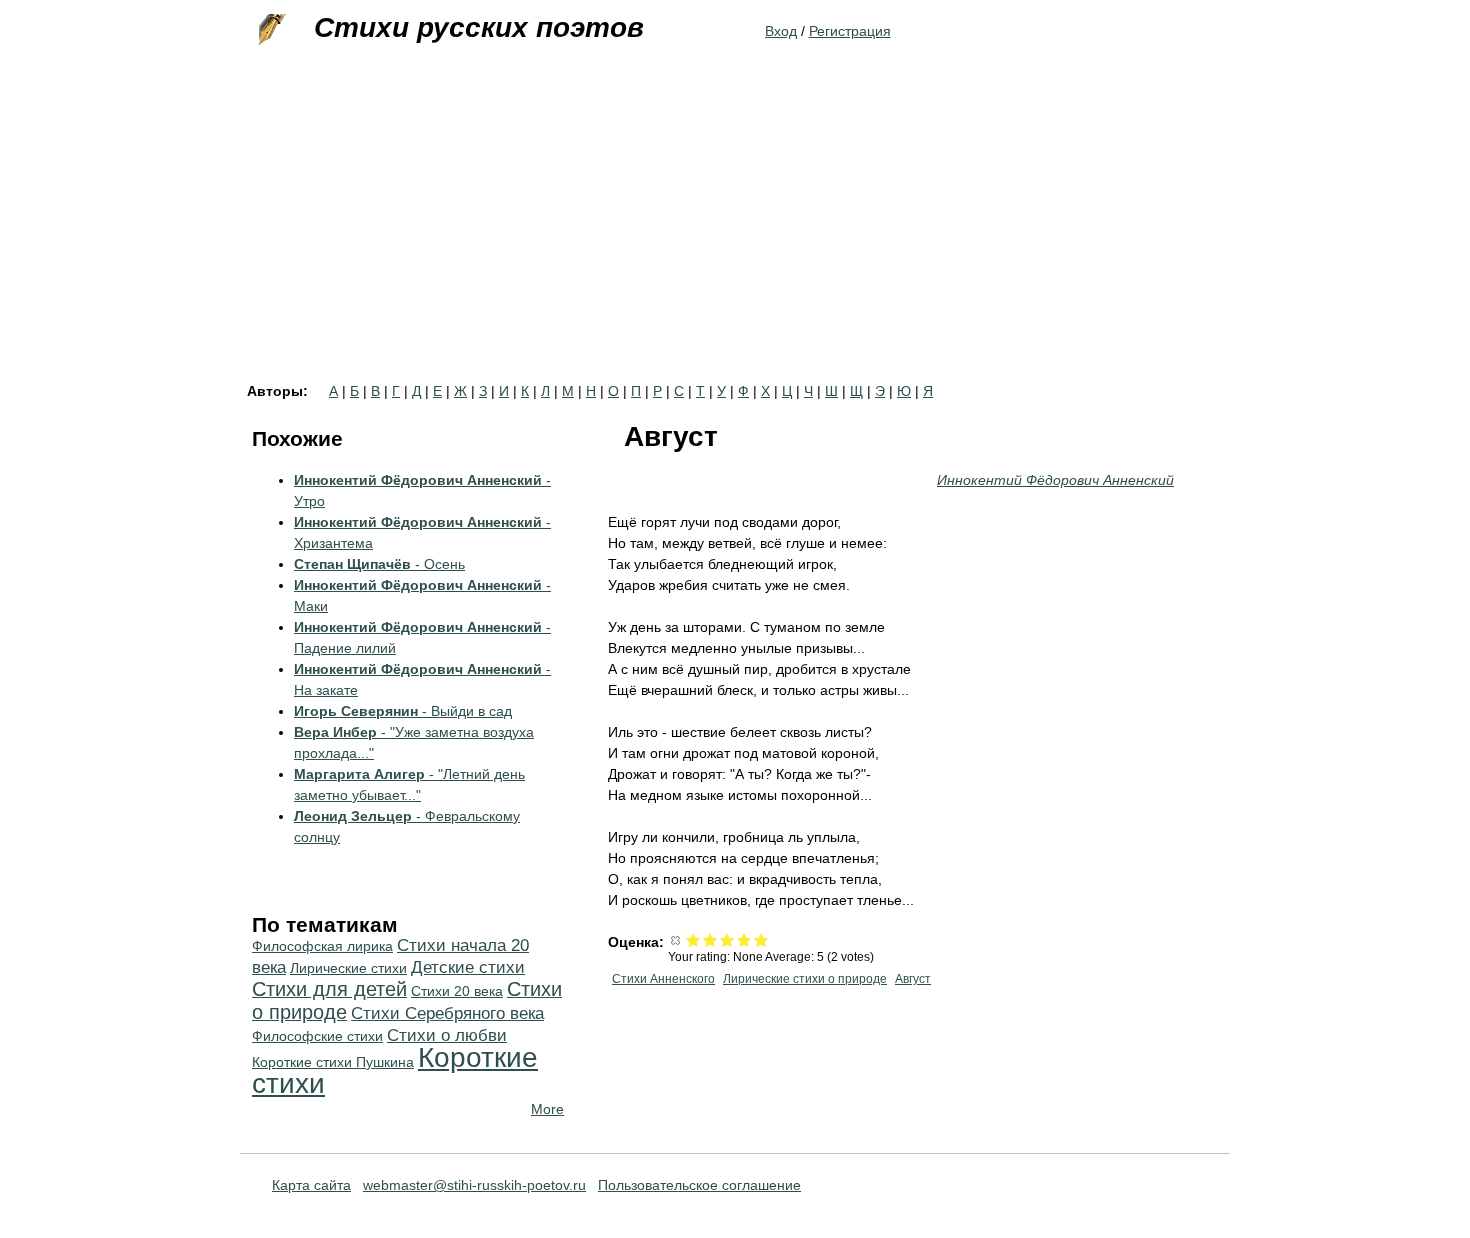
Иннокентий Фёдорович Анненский (1055, 480)
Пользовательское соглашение (699, 1185)
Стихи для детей (329, 989)
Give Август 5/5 (761, 939)
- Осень (379, 564)
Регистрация (850, 31)
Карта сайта (311, 1185)
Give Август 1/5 (693, 939)
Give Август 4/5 (744, 939)
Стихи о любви (447, 1035)
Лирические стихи (348, 968)
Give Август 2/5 (710, 939)
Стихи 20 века (457, 991)
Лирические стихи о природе (805, 979)
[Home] (270, 30)
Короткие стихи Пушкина (333, 1062)
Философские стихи (317, 1036)
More (547, 1109)
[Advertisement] (735, 234)
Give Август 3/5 (727, 939)
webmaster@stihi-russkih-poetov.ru (474, 1185)
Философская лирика (322, 946)
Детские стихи (468, 967)
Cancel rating (676, 939)
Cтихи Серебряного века (447, 1013)
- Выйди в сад (403, 711)
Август (913, 979)
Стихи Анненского (663, 979)
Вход (781, 31)
